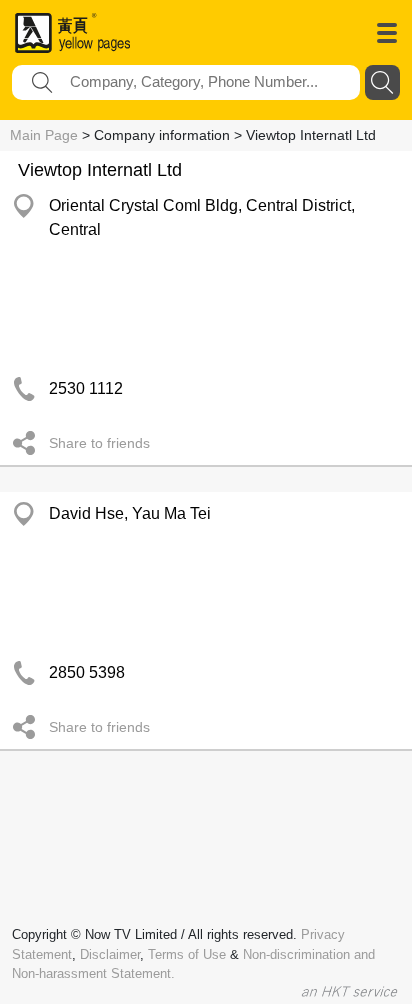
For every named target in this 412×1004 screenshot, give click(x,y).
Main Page (44, 135)
